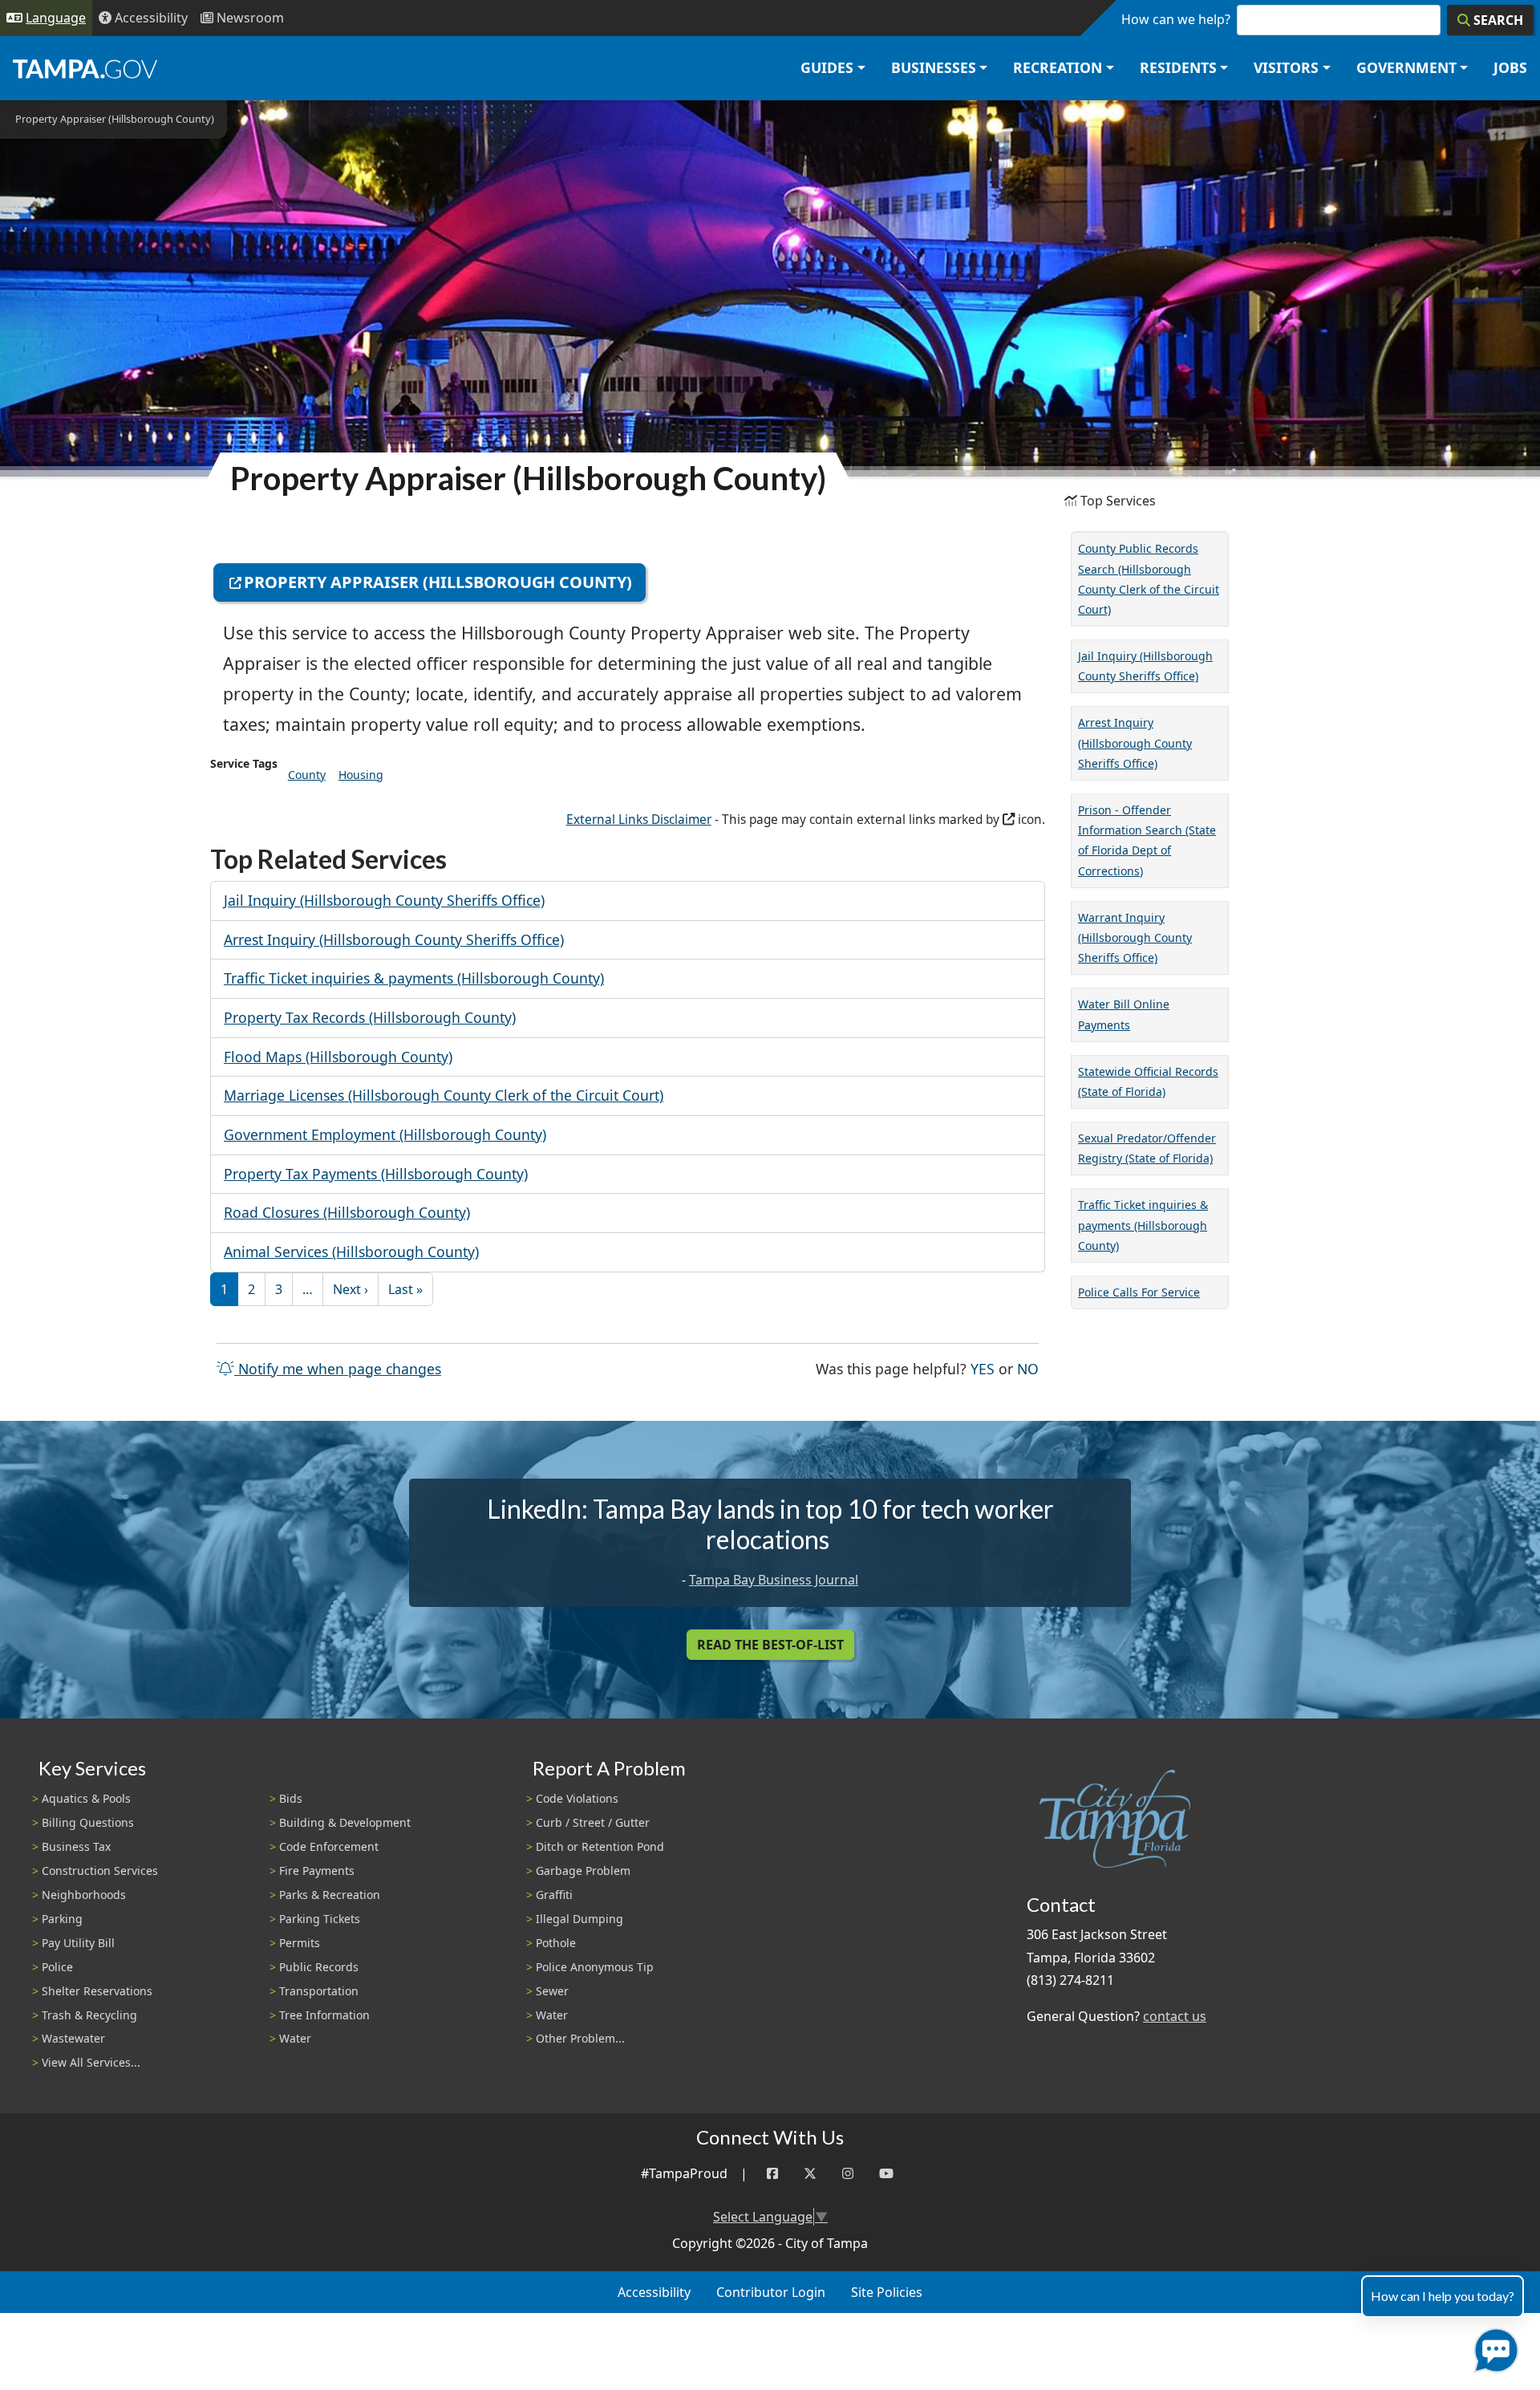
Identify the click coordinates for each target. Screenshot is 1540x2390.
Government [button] (1406, 67)
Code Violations (577, 1798)
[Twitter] (810, 2174)
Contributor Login (771, 2292)
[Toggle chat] (1493, 2347)
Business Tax (76, 1846)
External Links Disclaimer (639, 820)
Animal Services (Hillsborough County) (351, 1252)
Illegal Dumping (580, 1919)
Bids (291, 1798)
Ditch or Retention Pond (600, 1846)
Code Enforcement (329, 1846)
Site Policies (887, 2292)
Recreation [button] (1058, 67)
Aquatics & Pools (86, 1798)
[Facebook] (772, 2174)
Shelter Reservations (97, 1991)
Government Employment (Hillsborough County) (385, 1134)
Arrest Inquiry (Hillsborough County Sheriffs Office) (394, 939)
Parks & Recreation (330, 1895)
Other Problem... (580, 2038)
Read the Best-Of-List (770, 1645)
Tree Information (324, 2015)
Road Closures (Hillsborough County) (347, 1212)
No (1028, 1368)
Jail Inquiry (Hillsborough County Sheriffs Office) (384, 900)
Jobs (1510, 67)
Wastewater (73, 2038)
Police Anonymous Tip (595, 1967)
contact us (1175, 2016)
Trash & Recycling (89, 2015)
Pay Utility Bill (78, 1943)
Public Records (319, 1967)
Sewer (552, 1991)
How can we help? (1176, 19)
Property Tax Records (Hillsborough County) (370, 1017)
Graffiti (554, 1895)
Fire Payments (317, 1871)
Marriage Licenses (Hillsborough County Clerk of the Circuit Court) (444, 1095)
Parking (62, 1919)
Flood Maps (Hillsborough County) (338, 1057)
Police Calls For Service (1139, 1292)
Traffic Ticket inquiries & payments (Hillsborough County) (414, 978)
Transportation (319, 1991)
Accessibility (654, 2292)
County (307, 775)
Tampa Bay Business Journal (774, 1580)
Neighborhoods (84, 1895)
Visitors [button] (1286, 67)
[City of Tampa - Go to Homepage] (85, 68)
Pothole (556, 1943)
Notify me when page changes (338, 1369)
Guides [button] (827, 67)
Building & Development (345, 1822)
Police (57, 1967)
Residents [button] (1178, 67)
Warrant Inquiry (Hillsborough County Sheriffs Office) (1135, 937)
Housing (361, 775)
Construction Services (100, 1871)
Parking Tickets (320, 1919)
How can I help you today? (1443, 2296)
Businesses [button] (934, 67)
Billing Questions (88, 1822)
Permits (300, 1943)
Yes (983, 1368)
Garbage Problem (583, 1871)
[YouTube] (886, 2174)
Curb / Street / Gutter (593, 1822)
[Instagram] (848, 2174)
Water (295, 2038)
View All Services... (91, 2062)
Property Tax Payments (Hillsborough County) (376, 1174)
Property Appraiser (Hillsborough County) (438, 582)
